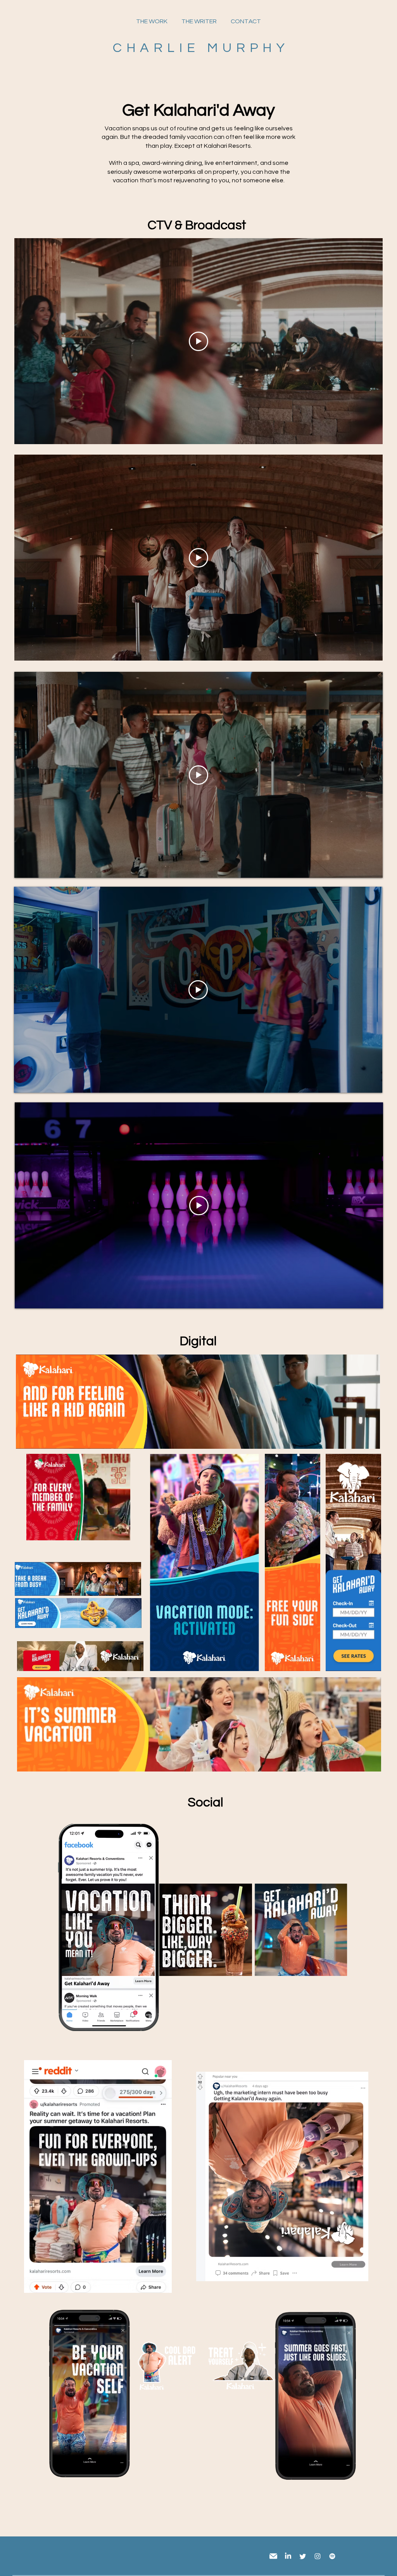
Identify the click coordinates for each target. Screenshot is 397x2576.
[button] (120, 1532)
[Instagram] (318, 2556)
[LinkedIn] (288, 2556)
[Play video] (198, 341)
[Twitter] (303, 2556)
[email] (273, 2556)
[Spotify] (332, 2556)
